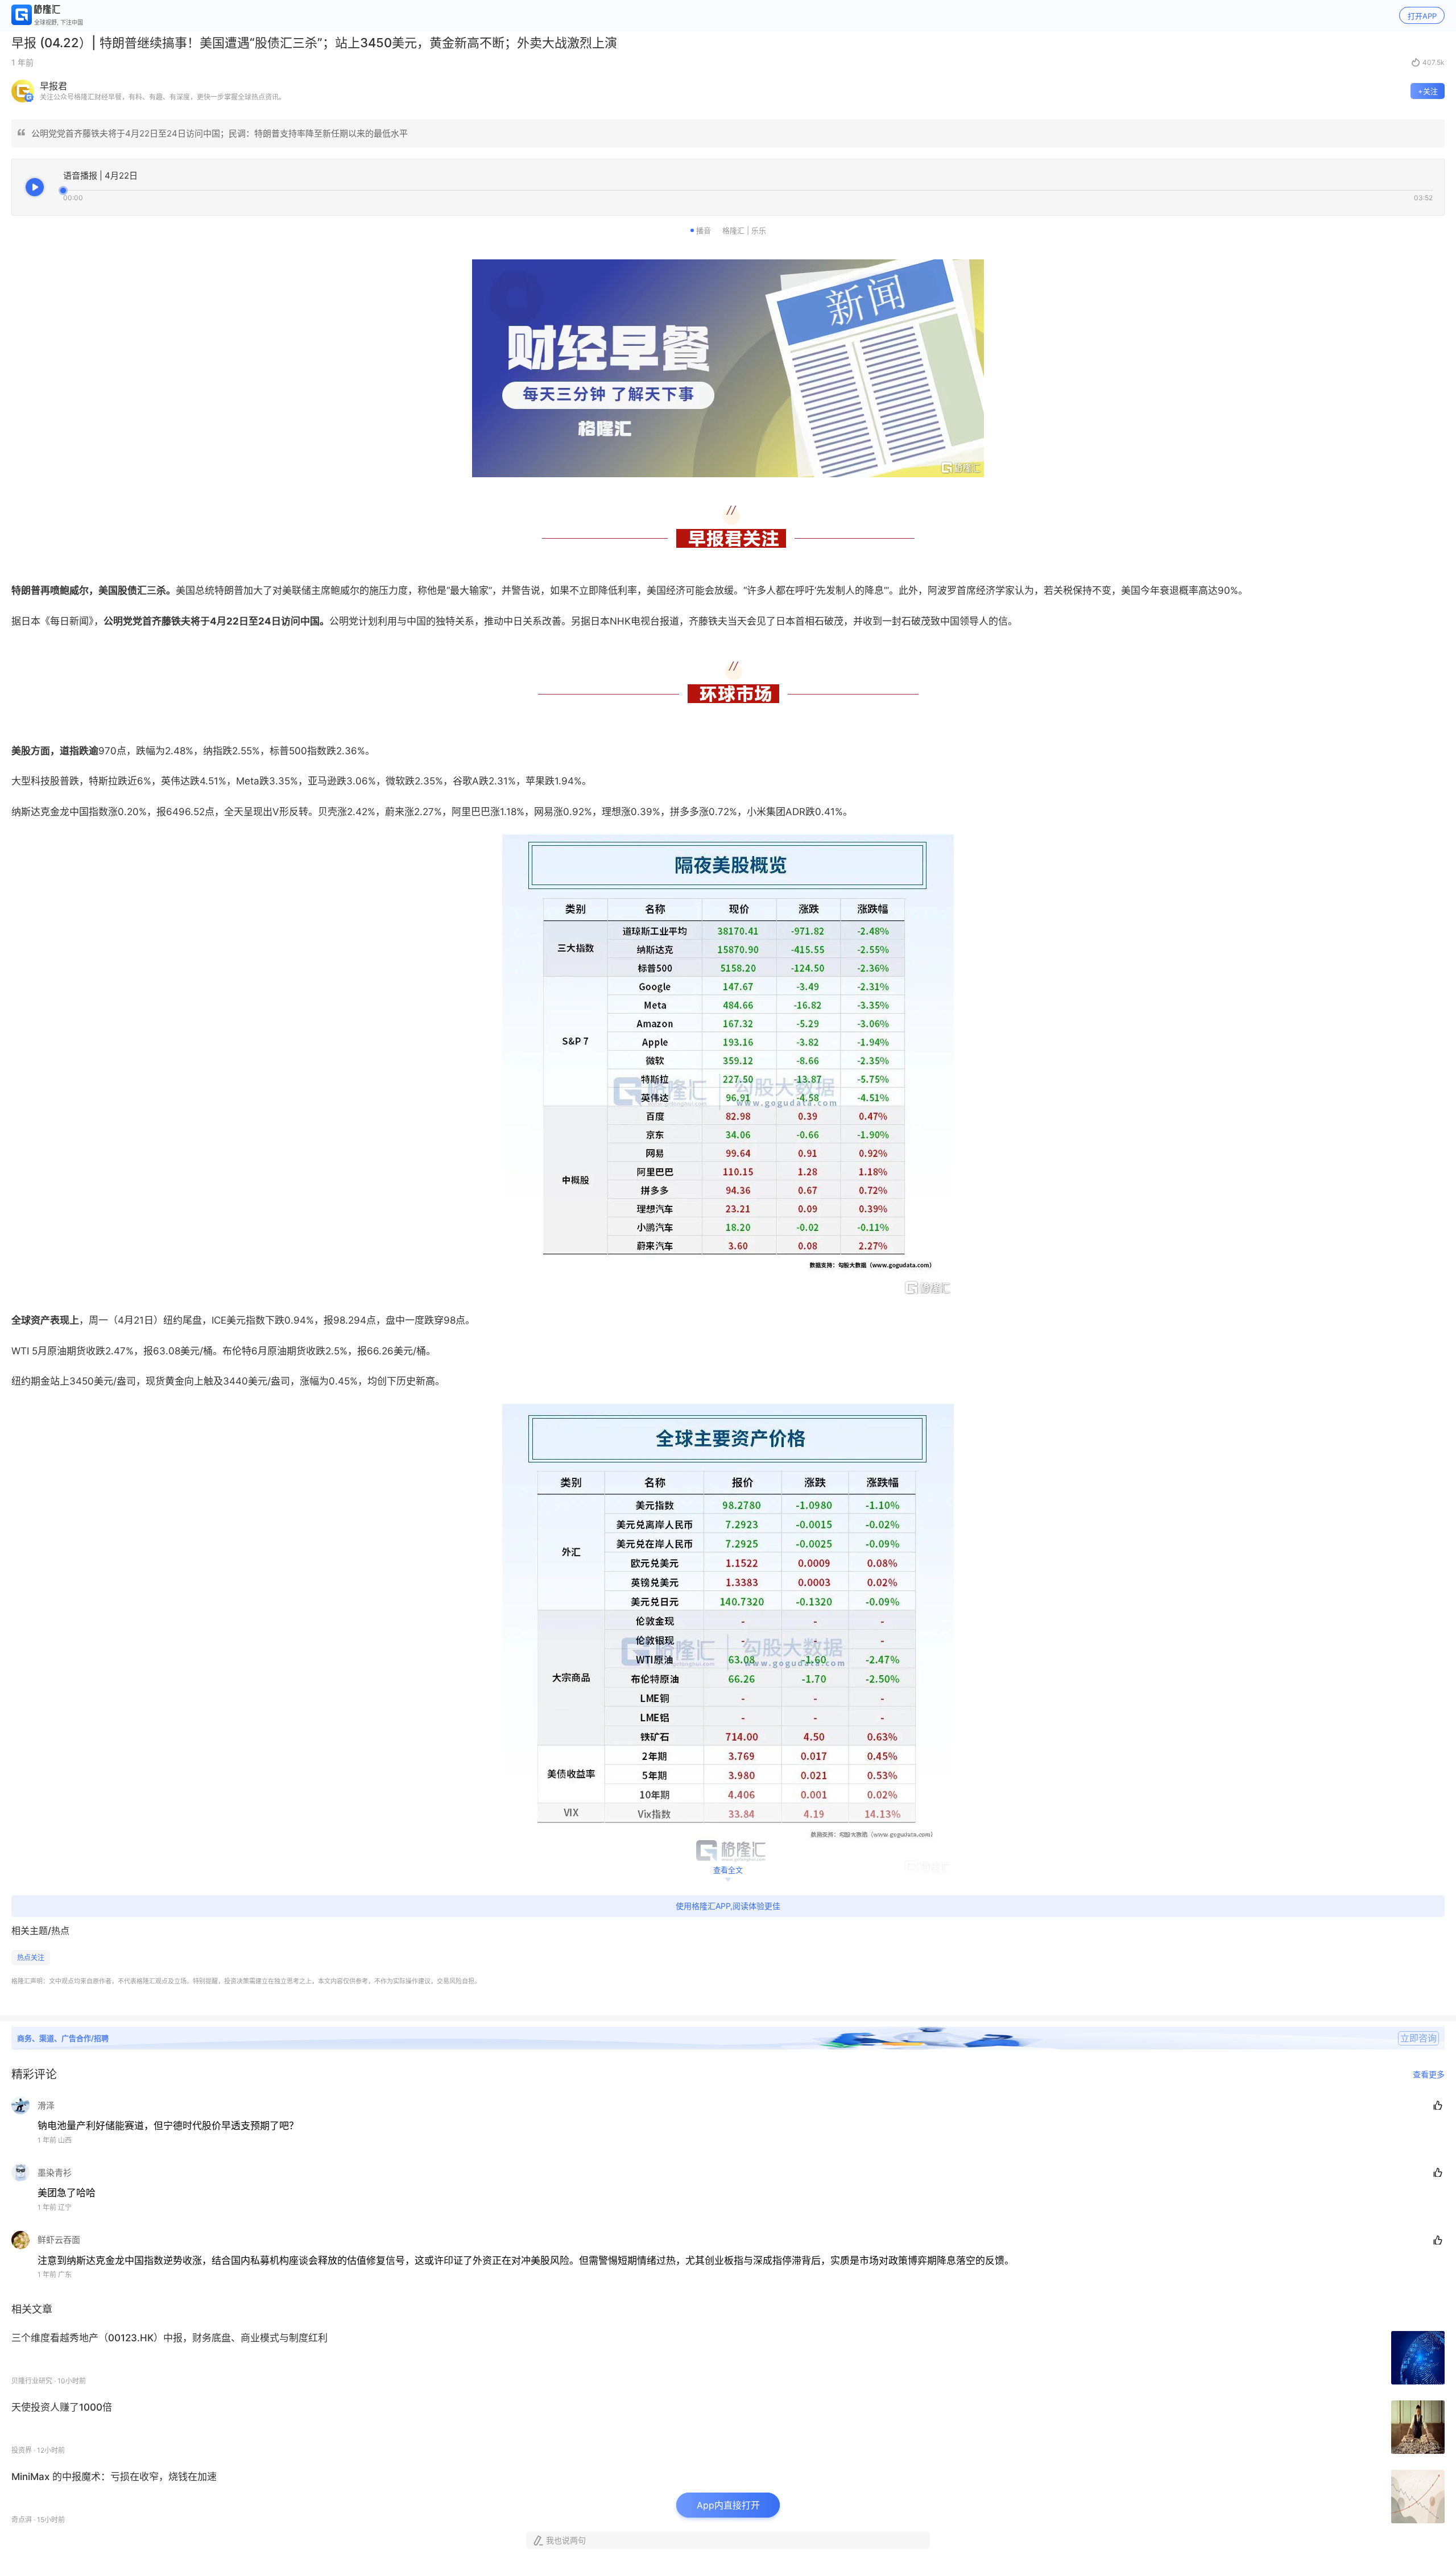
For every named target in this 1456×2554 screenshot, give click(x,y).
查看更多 (1429, 2074)
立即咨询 (1418, 2038)
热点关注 (31, 1958)
